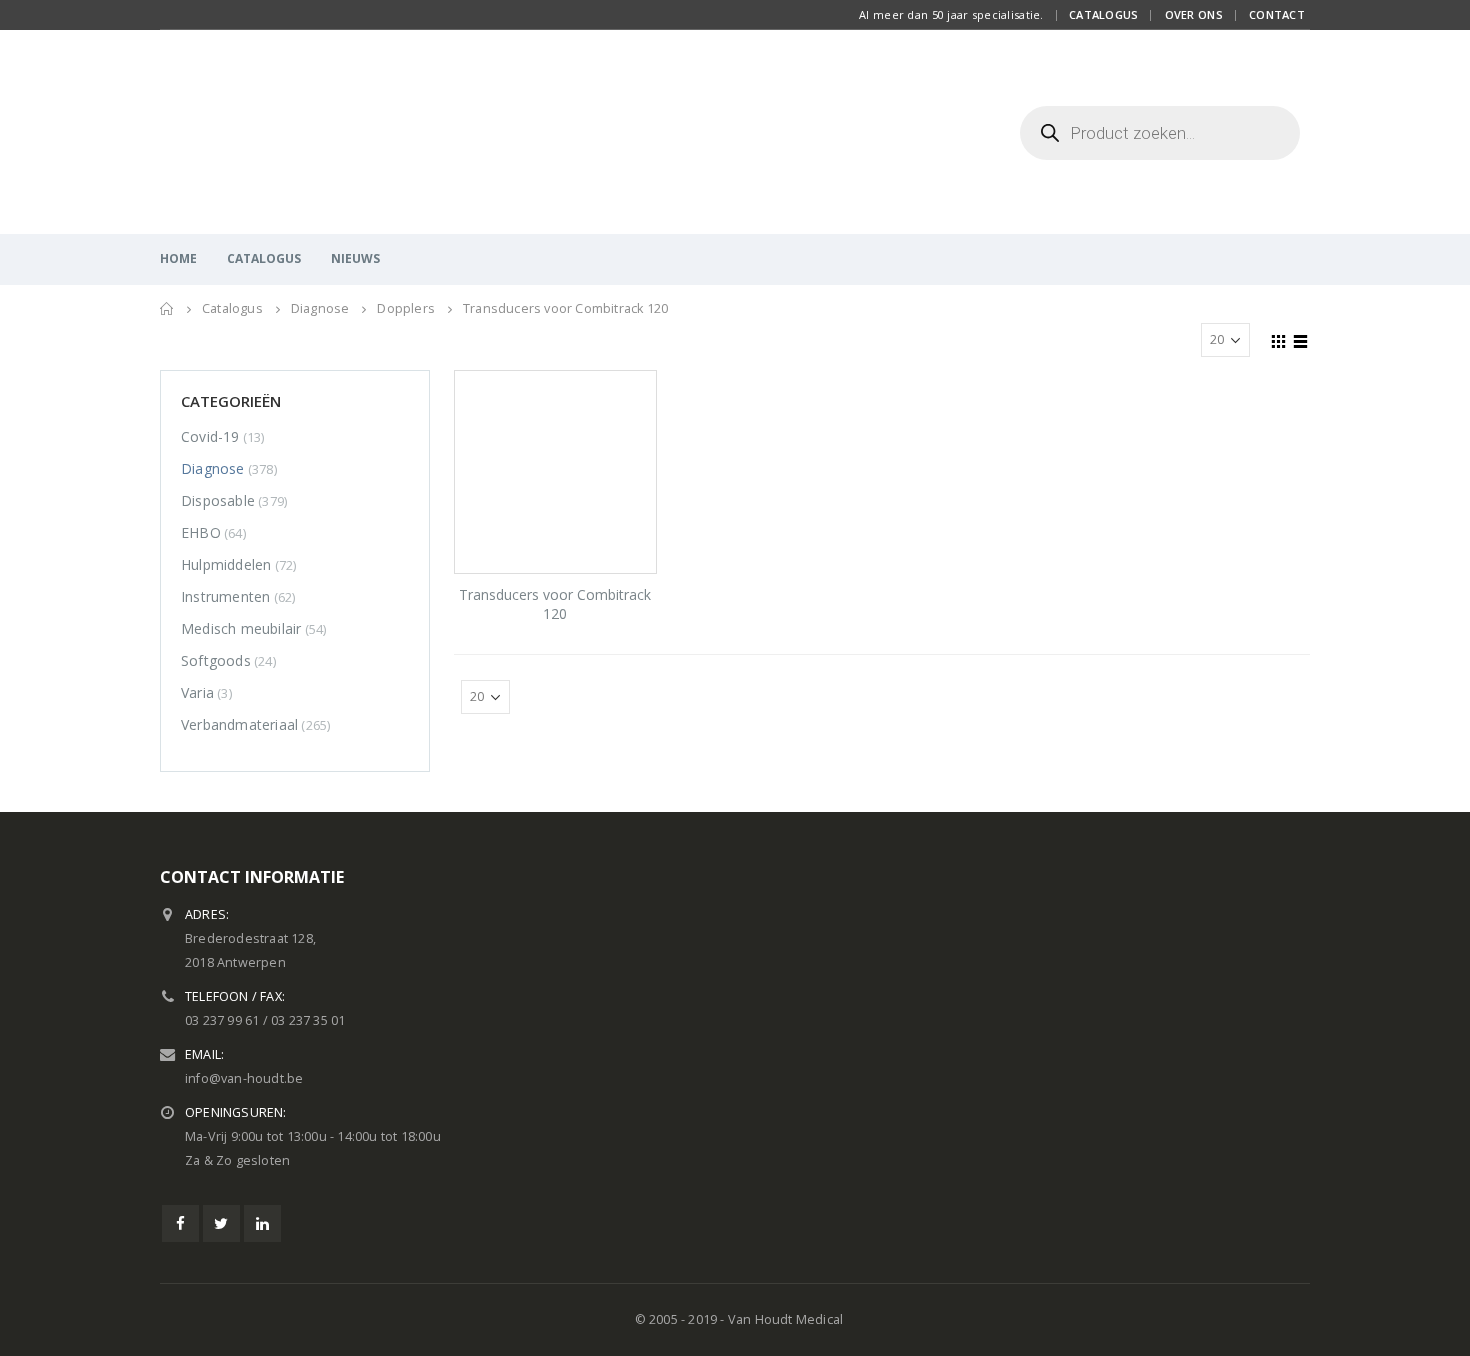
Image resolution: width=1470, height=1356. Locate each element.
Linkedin (262, 1223)
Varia (197, 692)
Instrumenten (225, 596)
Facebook (180, 1223)
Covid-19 (210, 436)
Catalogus (1103, 14)
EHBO (201, 532)
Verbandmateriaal (239, 724)
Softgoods (216, 660)
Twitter (221, 1223)
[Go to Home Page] (167, 309)
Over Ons (1194, 14)
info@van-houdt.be (244, 1078)
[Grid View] (1279, 339)
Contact (1277, 14)
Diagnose (213, 468)
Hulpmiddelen (226, 564)
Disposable (218, 500)
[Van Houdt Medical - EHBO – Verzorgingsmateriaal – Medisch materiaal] (285, 132)
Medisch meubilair (241, 628)
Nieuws (355, 258)
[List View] (1301, 339)
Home (178, 258)
